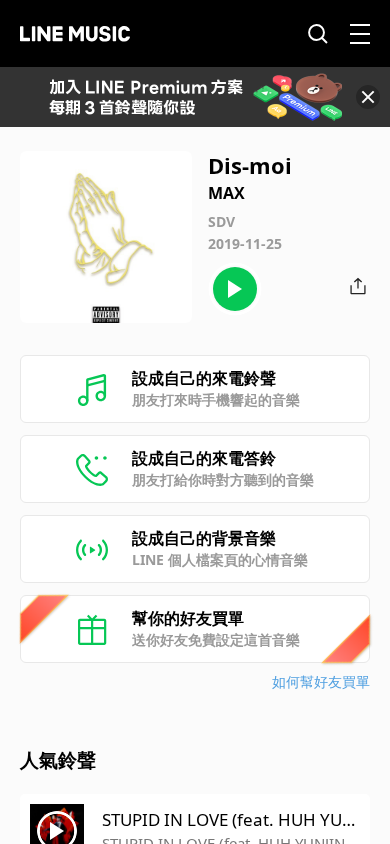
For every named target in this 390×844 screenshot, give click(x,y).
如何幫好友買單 (321, 681)
